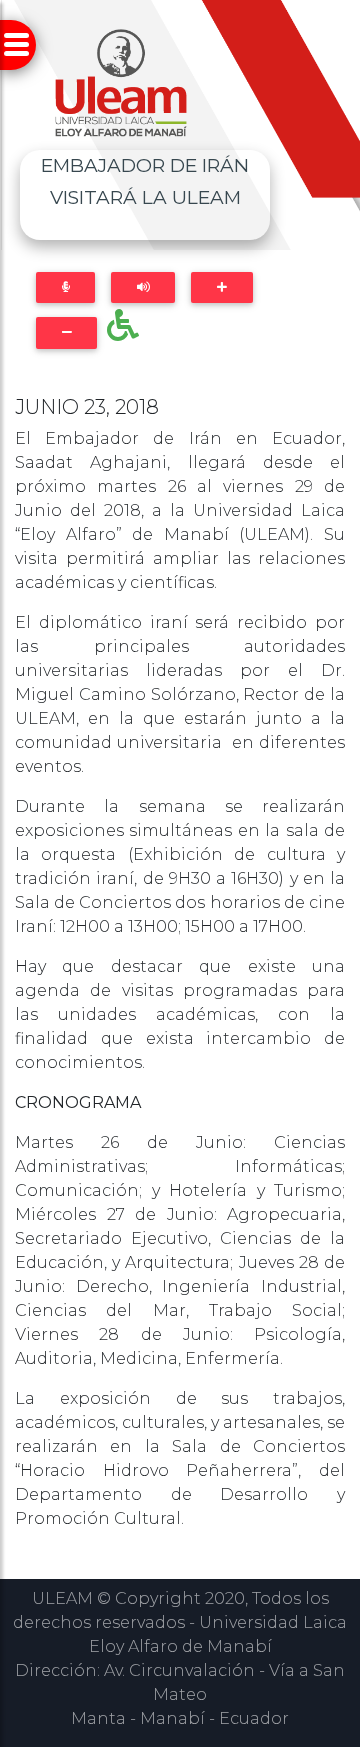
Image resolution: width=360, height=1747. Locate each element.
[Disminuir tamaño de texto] (66, 332)
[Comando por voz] (65, 287)
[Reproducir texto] (143, 287)
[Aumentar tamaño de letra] (221, 287)
